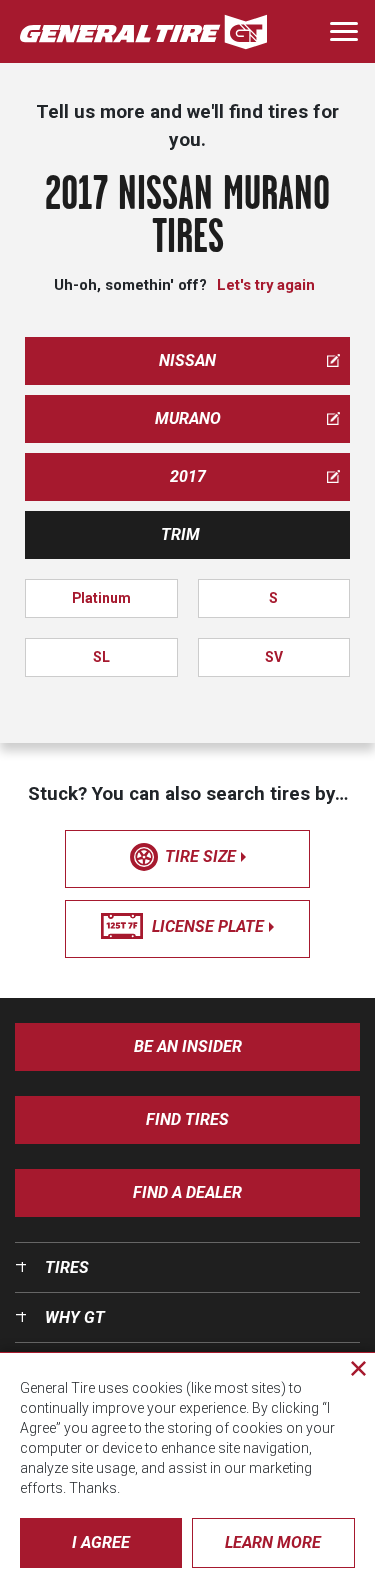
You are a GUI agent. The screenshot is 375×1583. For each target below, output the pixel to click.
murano (188, 418)
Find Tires (187, 1119)
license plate (208, 926)
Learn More (273, 1542)
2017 (188, 476)
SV (274, 657)
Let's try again (266, 285)
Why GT (75, 1317)
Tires (67, 1267)
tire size (200, 856)
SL (101, 657)
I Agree (101, 1542)
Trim (180, 534)
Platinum (101, 598)
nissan (187, 360)
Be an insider (188, 1046)
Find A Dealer (187, 1192)
